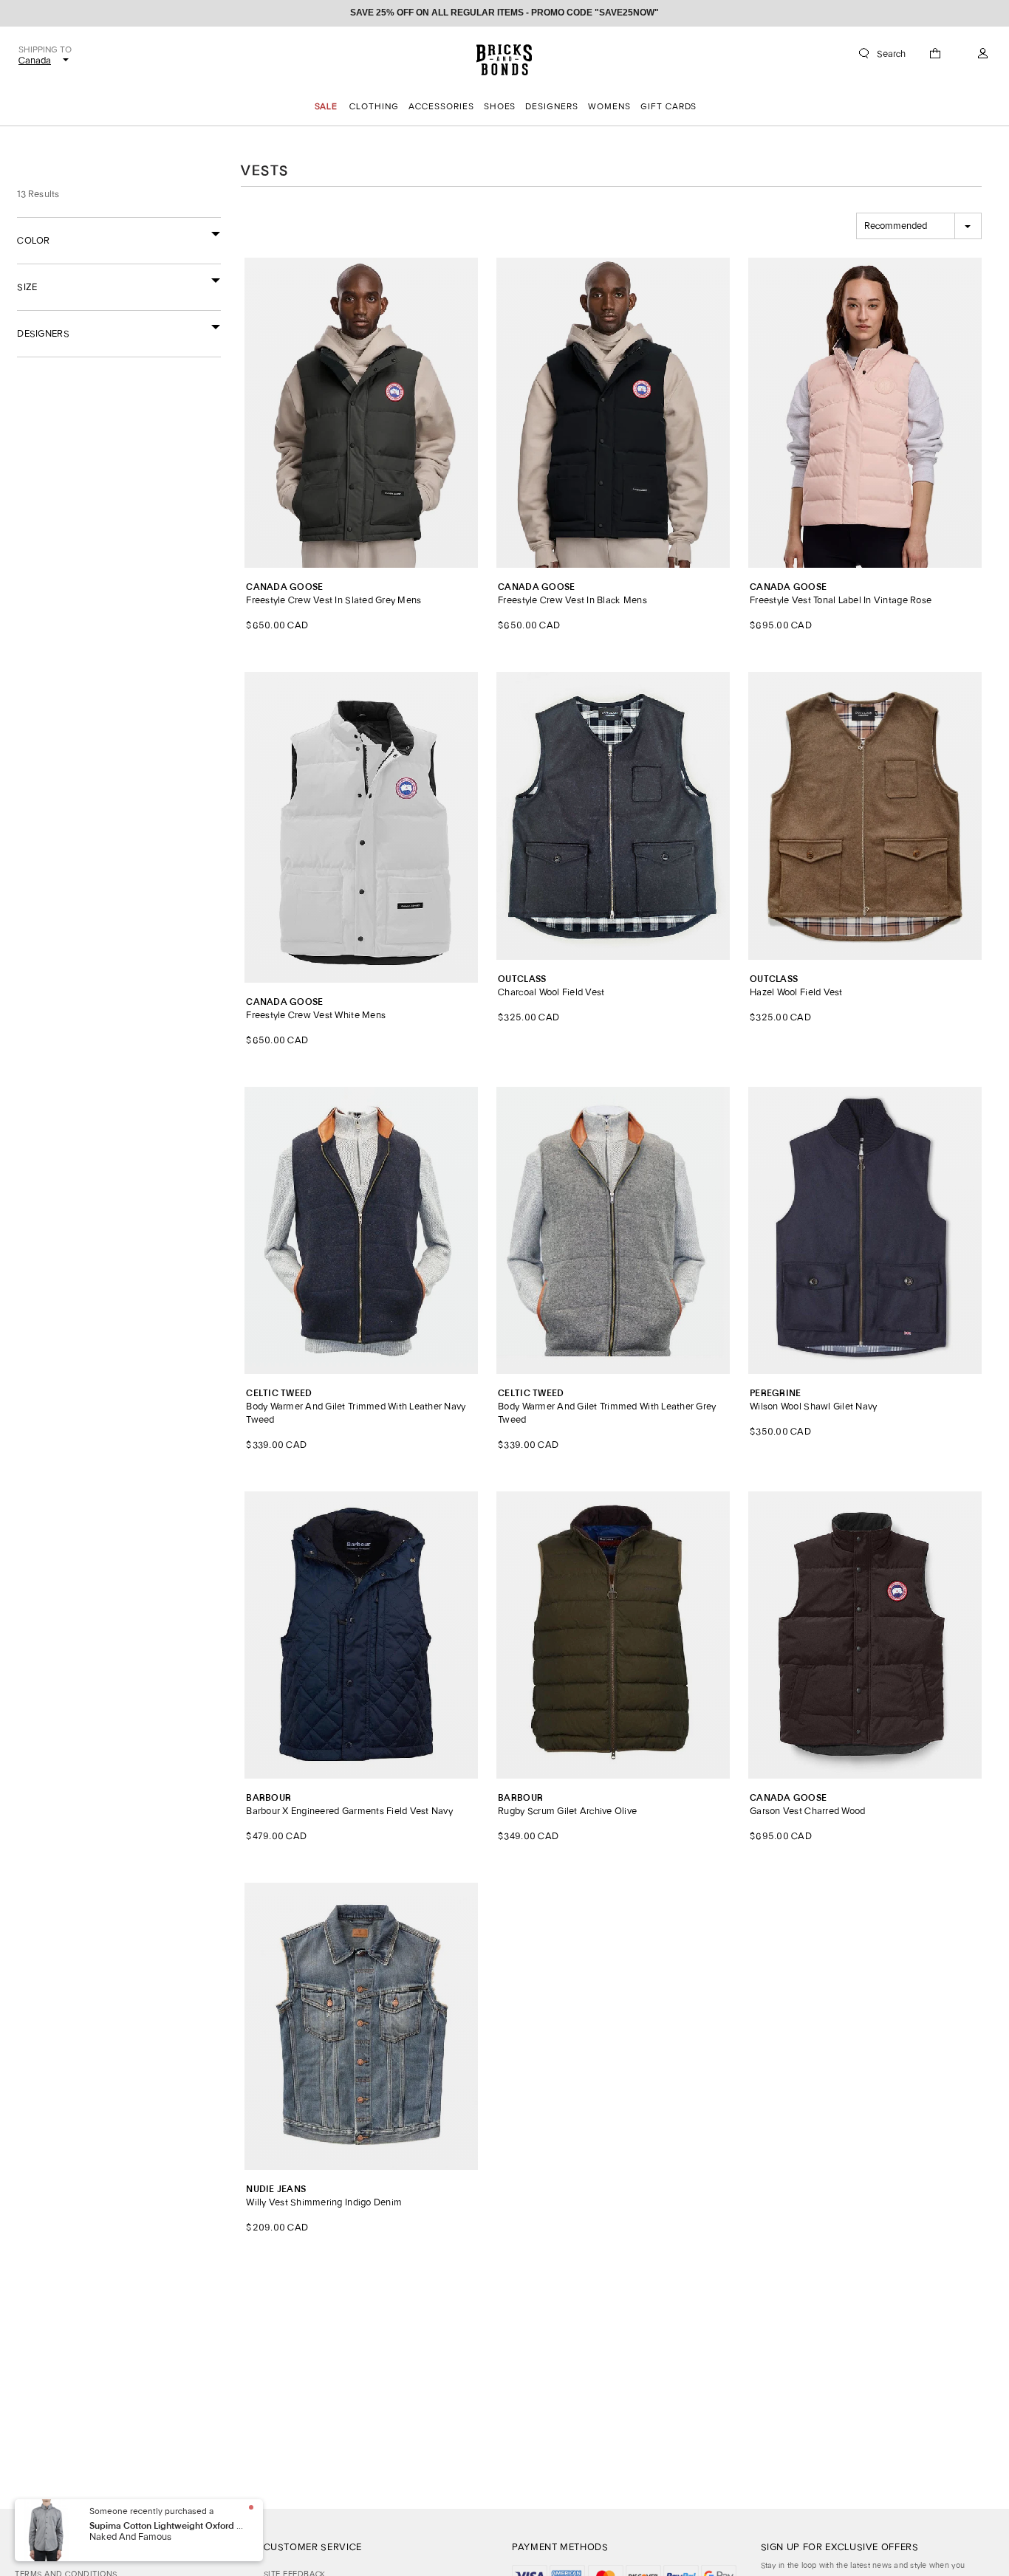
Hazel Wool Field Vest (796, 986)
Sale (326, 106)
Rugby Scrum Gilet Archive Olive (567, 1805)
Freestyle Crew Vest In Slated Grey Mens (334, 594)
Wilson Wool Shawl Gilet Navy (813, 1400)
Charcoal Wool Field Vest (551, 986)
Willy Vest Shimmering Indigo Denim (324, 2196)
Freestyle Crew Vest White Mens (316, 1009)
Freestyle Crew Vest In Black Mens (572, 594)
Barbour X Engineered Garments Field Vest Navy (349, 1805)
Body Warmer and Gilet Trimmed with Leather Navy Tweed (356, 1407)
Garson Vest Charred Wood (807, 1805)
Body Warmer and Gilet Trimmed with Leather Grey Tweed (607, 1407)
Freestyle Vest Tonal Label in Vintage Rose (841, 594)
